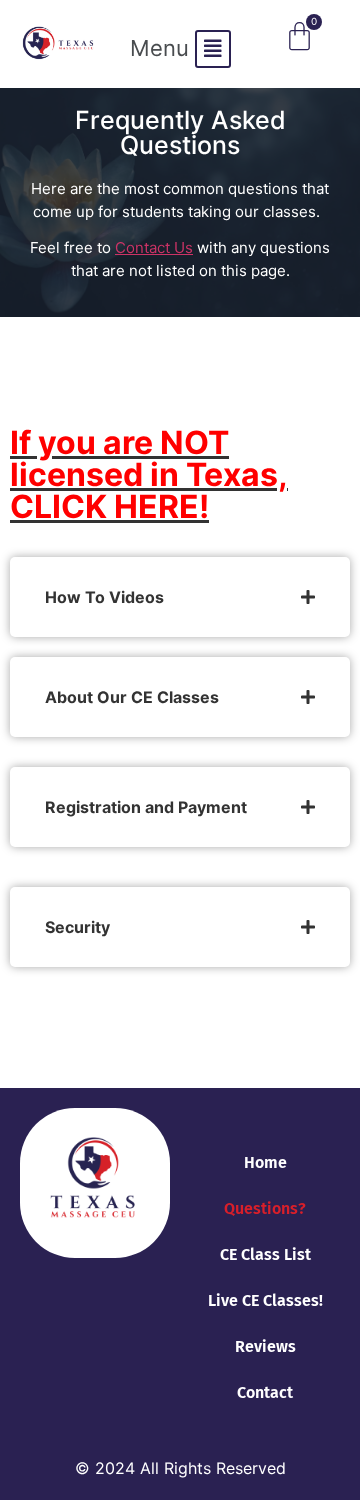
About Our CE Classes (132, 697)
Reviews (265, 1346)
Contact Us (154, 247)
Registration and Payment (146, 807)
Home (265, 1162)
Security (77, 927)
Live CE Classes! (265, 1300)
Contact (265, 1392)
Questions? (265, 1208)
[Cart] (299, 36)
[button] (180, 49)
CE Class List (265, 1254)
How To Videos (104, 597)
